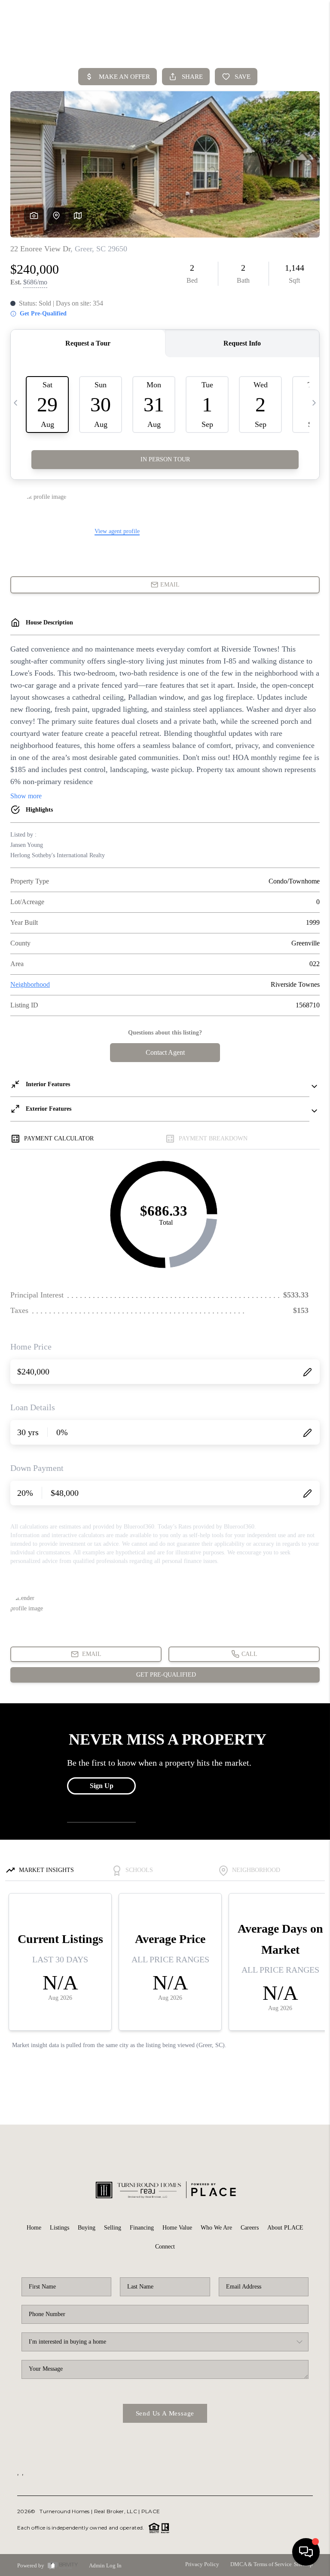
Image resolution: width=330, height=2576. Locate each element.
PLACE (151, 2511)
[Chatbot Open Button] (306, 2552)
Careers (250, 2228)
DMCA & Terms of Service (261, 2564)
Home (34, 2228)
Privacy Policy (202, 2564)
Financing (142, 2228)
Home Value (177, 2228)
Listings (60, 2228)
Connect (165, 2247)
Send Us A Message (165, 2413)
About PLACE (285, 2228)
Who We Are (216, 2228)
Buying (87, 2228)
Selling (113, 2228)
